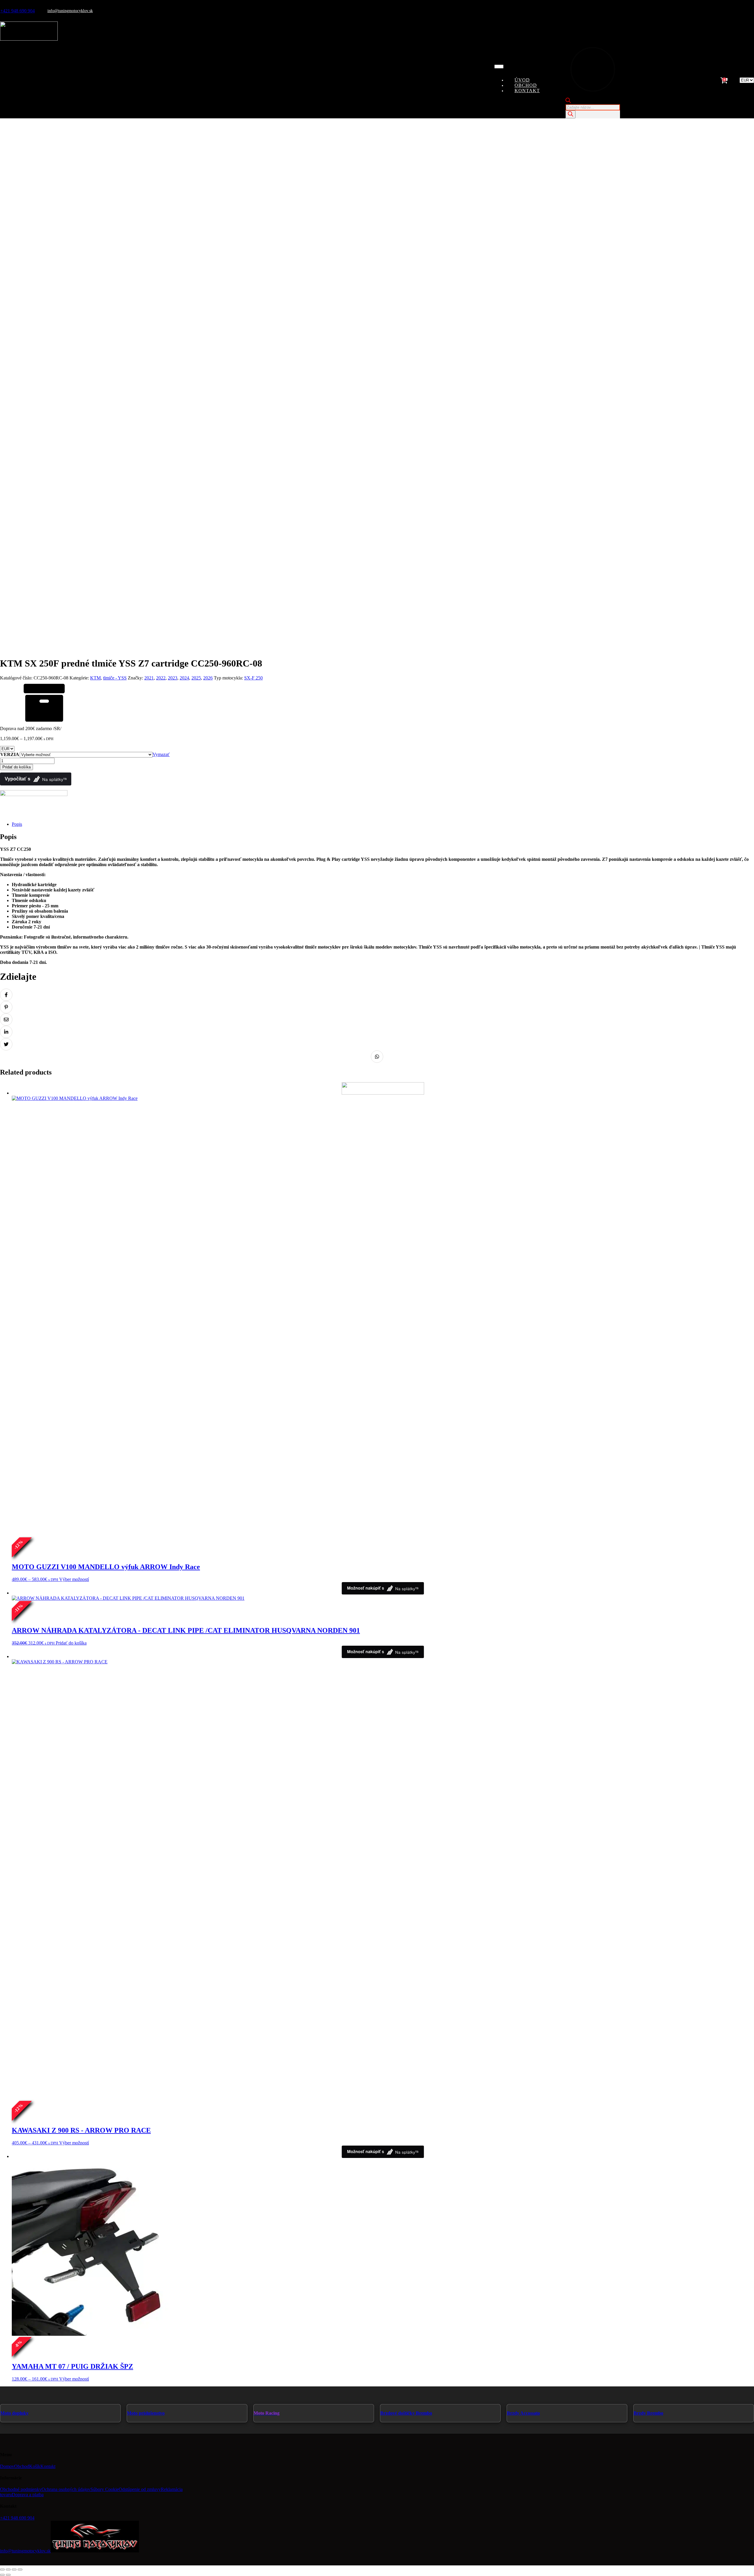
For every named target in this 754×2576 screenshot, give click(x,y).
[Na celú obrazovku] (8, 2570)
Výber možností (74, 1579)
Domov (7, 2466)
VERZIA (10, 754)
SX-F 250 (253, 678)
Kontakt (527, 91)
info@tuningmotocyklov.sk (70, 11)
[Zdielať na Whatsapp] (377, 1057)
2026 (208, 678)
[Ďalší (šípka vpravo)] (8, 2575)
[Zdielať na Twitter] (6, 1044)
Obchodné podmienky (21, 2489)
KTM (95, 678)
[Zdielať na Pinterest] (6, 1007)
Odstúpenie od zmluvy (140, 2489)
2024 (184, 678)
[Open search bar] (568, 101)
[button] (670, 80)
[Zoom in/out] (2, 2570)
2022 (161, 678)
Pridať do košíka (16, 767)
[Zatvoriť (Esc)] (20, 2570)
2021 (149, 678)
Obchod (22, 2466)
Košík (35, 2466)
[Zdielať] (14, 2570)
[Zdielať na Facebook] (6, 995)
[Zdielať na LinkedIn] (6, 1032)
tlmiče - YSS (115, 678)
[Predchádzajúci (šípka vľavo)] (2, 2575)
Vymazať (161, 754)
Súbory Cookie (105, 2489)
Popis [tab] (17, 824)
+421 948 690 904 (18, 11)
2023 (173, 678)
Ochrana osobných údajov (66, 2489)
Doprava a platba (28, 2495)
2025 (196, 678)
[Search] (571, 114)
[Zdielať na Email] (6, 1020)
